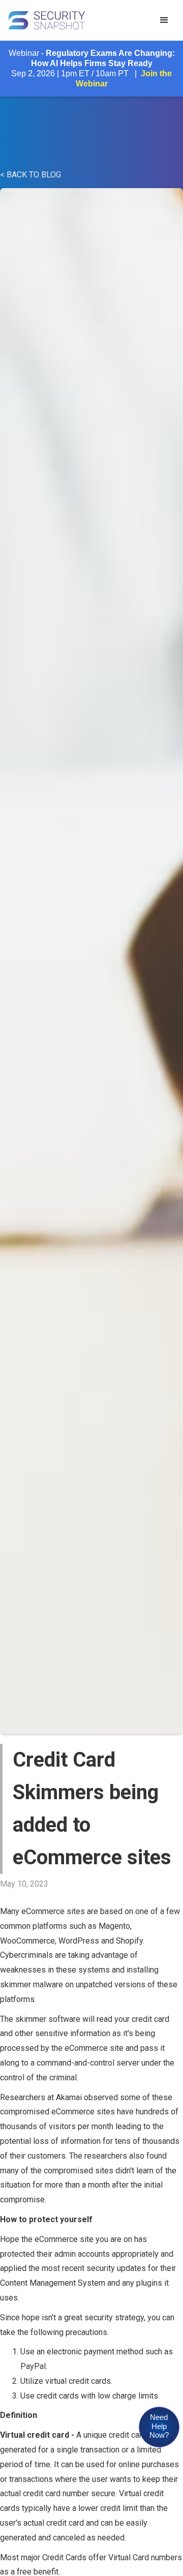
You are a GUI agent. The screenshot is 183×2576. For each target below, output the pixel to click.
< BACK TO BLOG (30, 175)
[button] (164, 20)
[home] (76, 20)
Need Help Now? (159, 2426)
